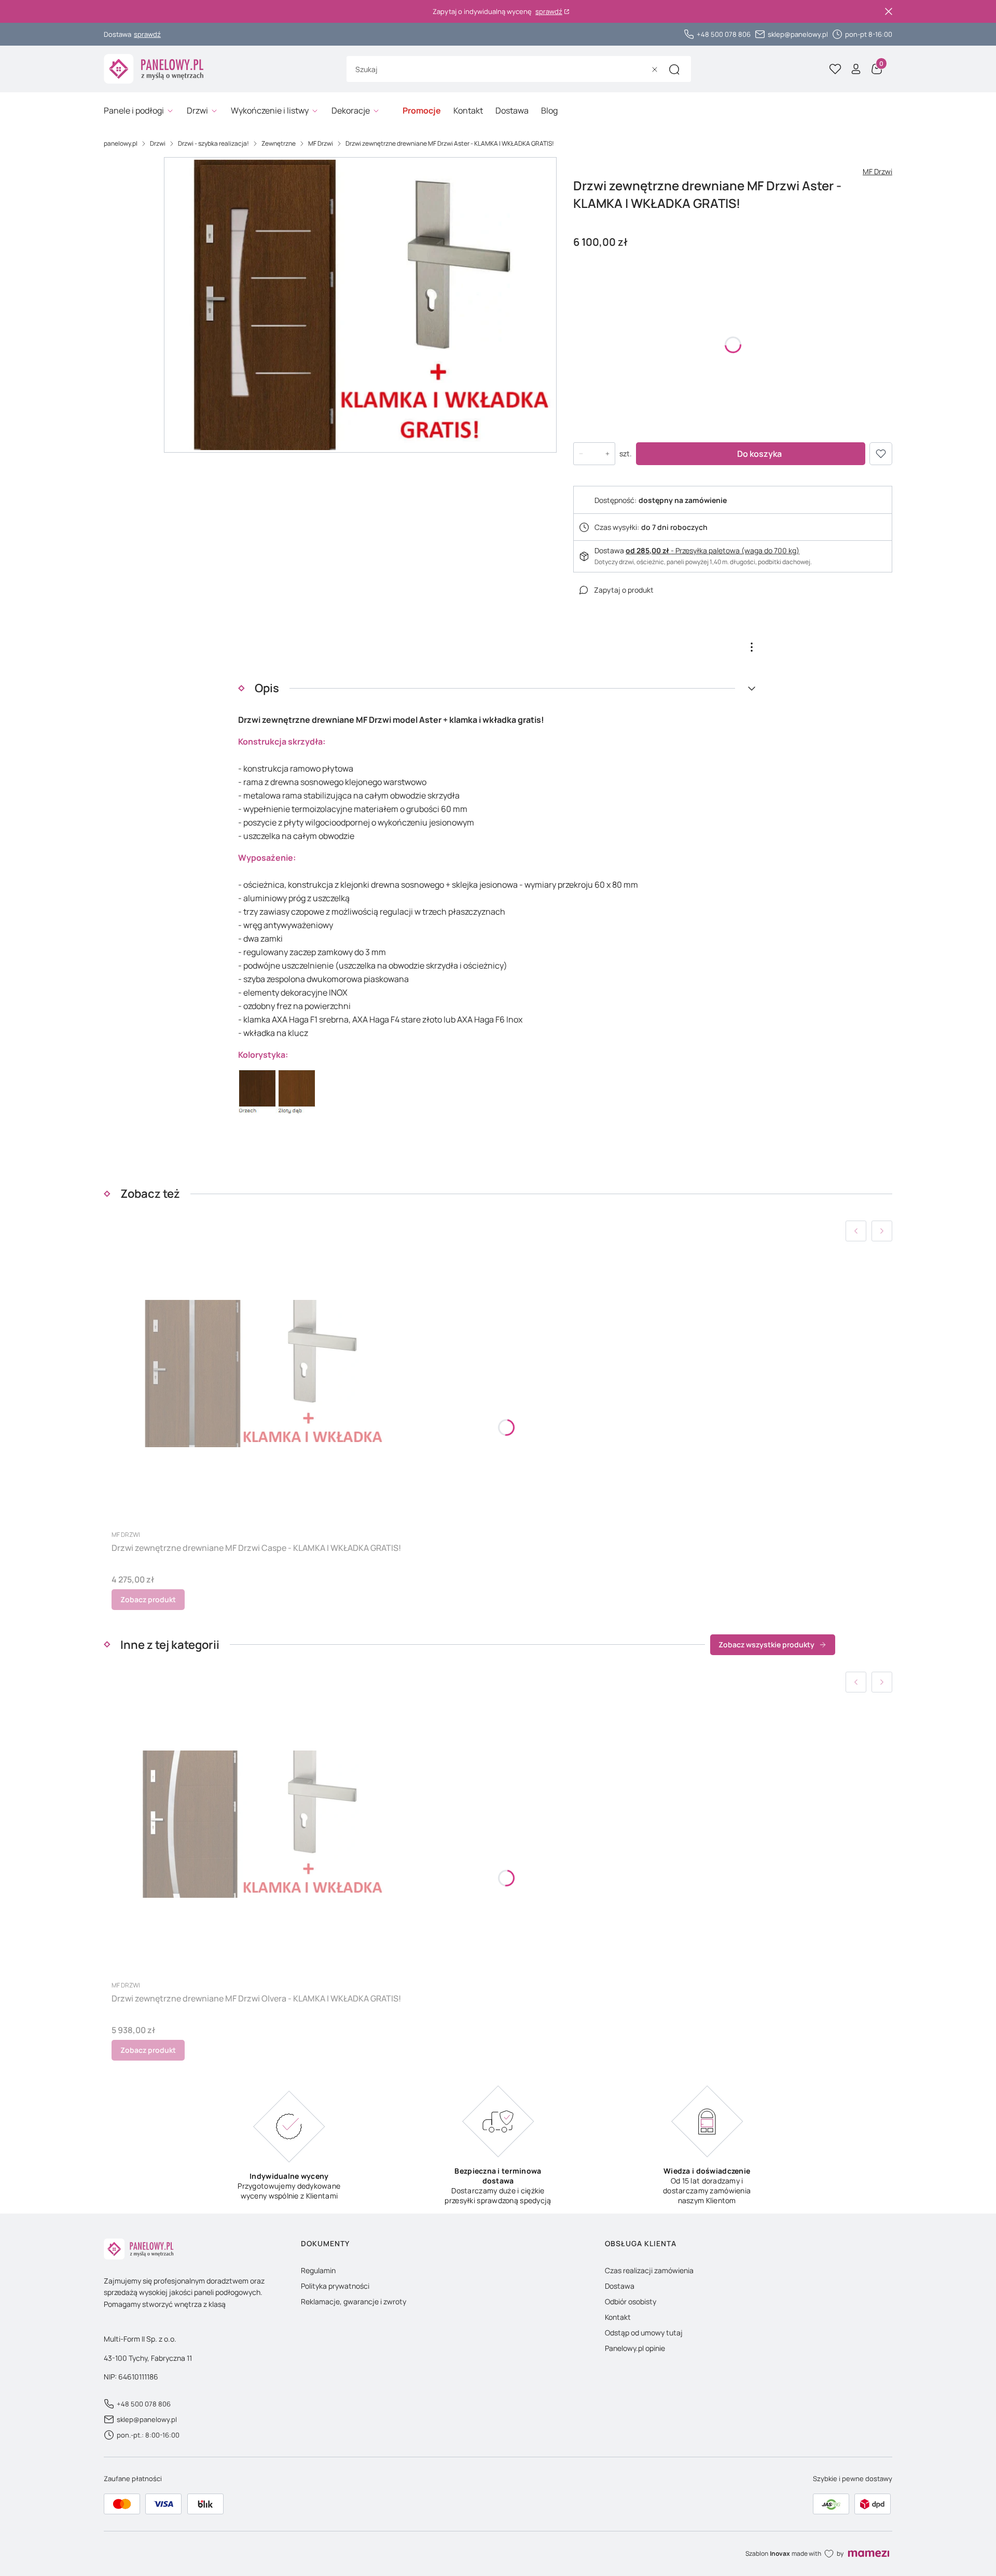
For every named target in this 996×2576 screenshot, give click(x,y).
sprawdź (549, 12)
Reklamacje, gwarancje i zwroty (354, 2301)
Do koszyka (759, 454)
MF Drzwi (321, 143)
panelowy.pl (121, 143)
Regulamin (318, 2270)
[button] (674, 69)
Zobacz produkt (148, 1599)
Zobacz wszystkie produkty (766, 1644)
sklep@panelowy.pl (798, 34)
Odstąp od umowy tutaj (644, 2333)
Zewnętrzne (279, 143)
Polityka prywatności (335, 2286)
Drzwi (158, 143)
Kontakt (618, 2317)
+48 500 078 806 (724, 34)
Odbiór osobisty (631, 2301)
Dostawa (620, 2286)
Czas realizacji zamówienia (649, 2270)
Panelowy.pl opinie (635, 2348)
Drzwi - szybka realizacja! (213, 143)
